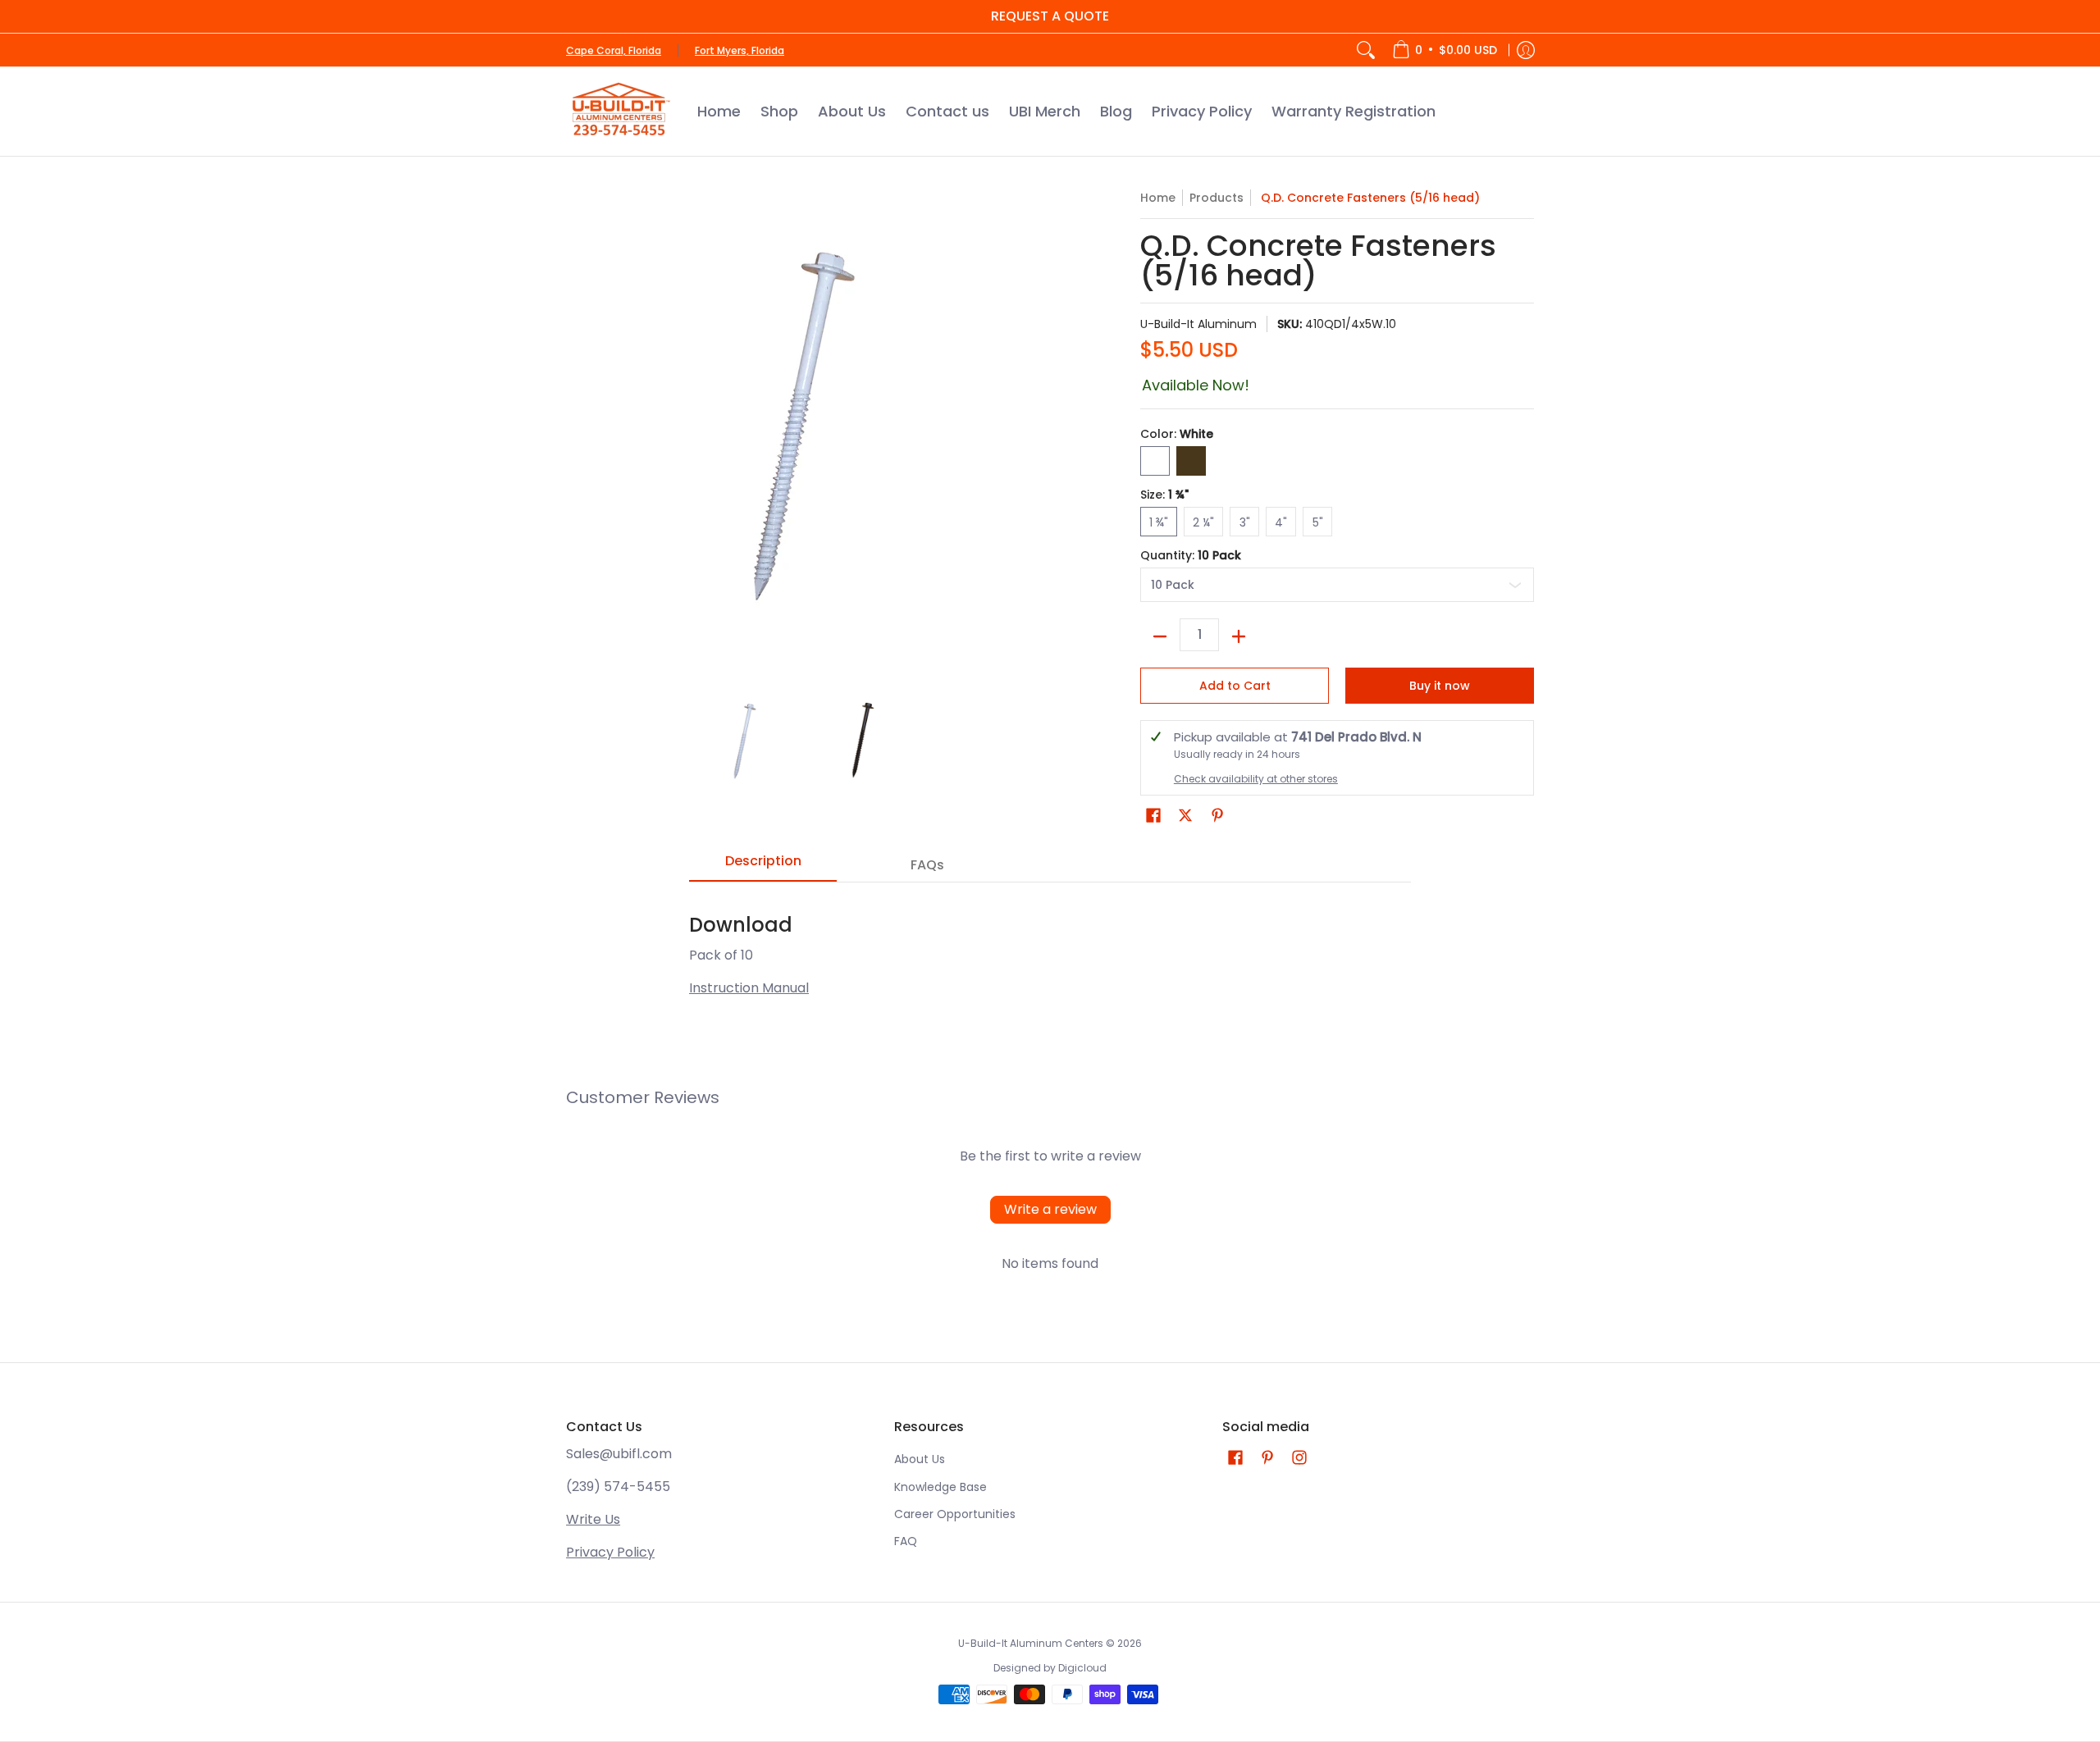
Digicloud (1082, 1668)
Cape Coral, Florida (614, 50)
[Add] (1239, 636)
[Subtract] (1160, 636)
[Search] (1366, 50)
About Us (920, 1459)
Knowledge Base (940, 1487)
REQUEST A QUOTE (1050, 16)
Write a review (1050, 1209)
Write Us (593, 1519)
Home (1158, 198)
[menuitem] (1445, 50)
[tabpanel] (1050, 947)
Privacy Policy (610, 1552)
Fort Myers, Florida (740, 50)
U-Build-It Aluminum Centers (1031, 1643)
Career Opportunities (955, 1514)
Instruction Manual (749, 988)
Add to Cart (1235, 686)
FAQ (906, 1541)
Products (1217, 198)
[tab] (763, 866)
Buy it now (1440, 686)
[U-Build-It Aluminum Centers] (619, 112)
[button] (1153, 816)
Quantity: (1191, 555)
